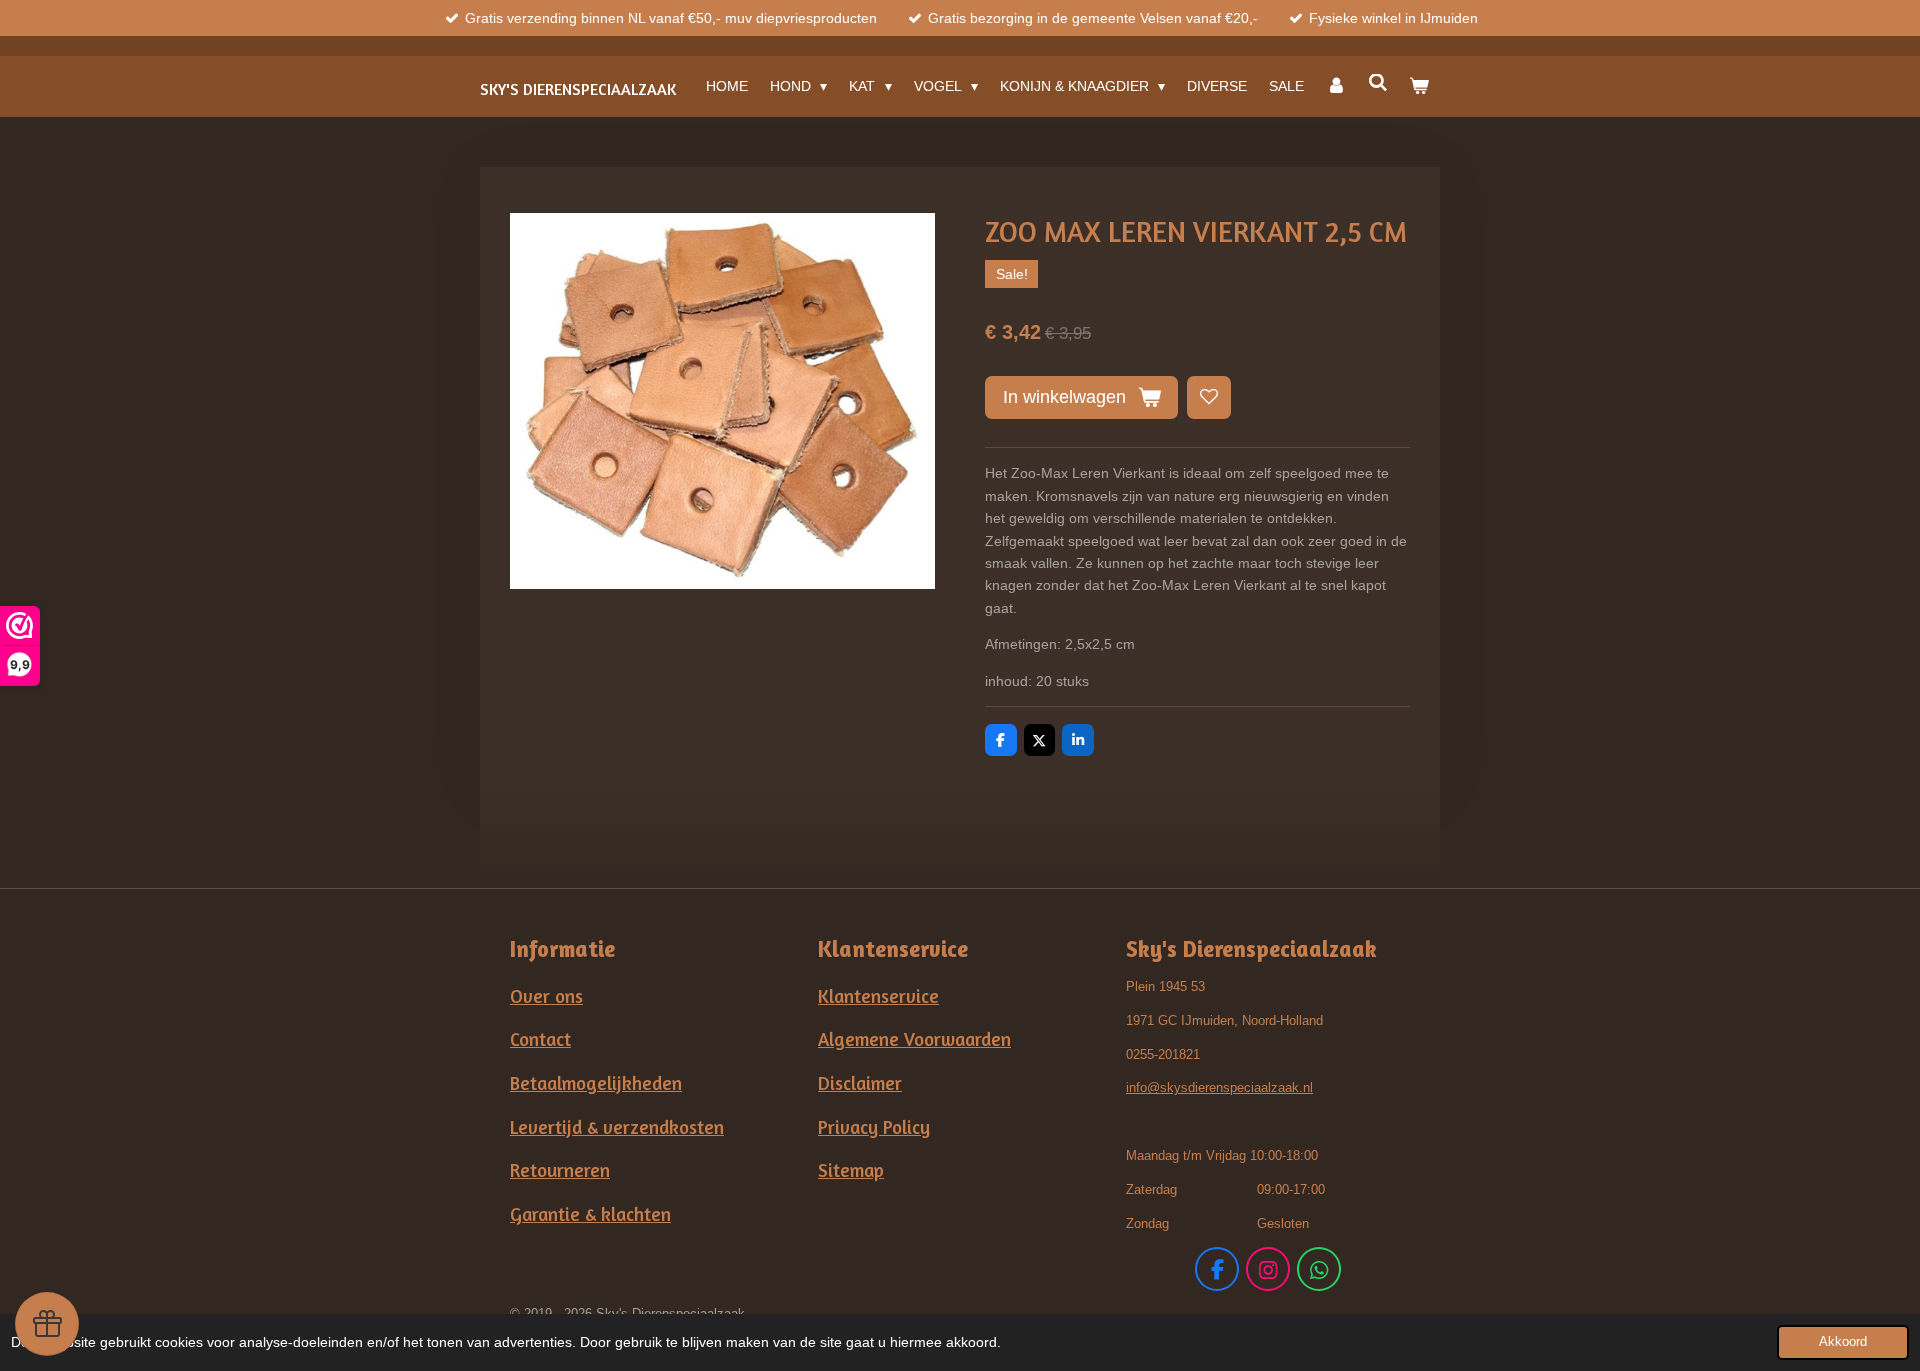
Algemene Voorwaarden (914, 1039)
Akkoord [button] (1843, 1342)
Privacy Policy (874, 1127)
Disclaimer (860, 1083)
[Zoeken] (1378, 83)
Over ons (546, 996)
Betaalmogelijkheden (596, 1083)
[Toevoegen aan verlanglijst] (1209, 398)
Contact (540, 1039)
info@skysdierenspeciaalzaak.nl (1219, 1087)
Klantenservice (878, 996)
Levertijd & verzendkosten (617, 1127)
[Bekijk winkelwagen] (1419, 86)
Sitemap (851, 1170)
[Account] (1336, 86)
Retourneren (560, 1170)
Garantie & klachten (590, 1214)
